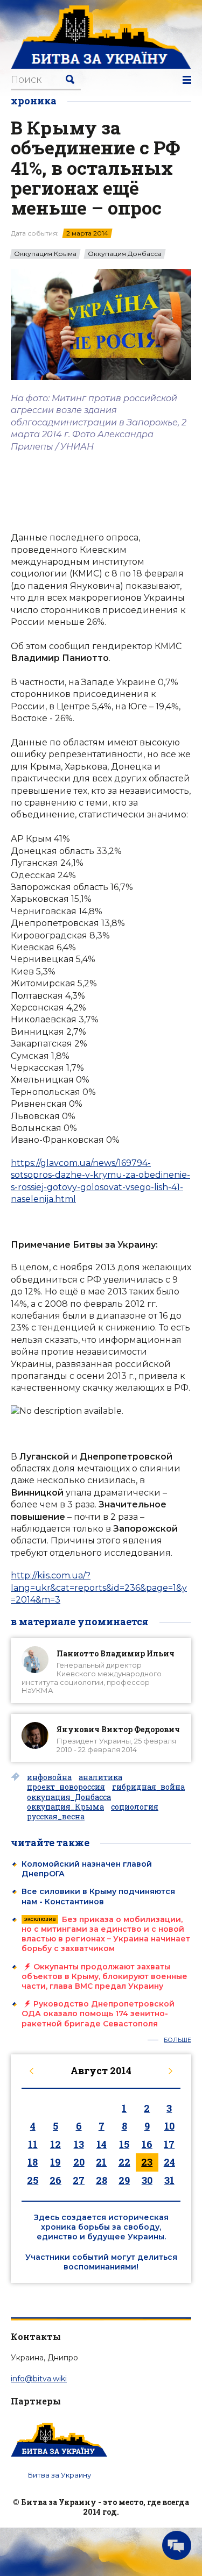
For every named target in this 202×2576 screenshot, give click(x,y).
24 (169, 2162)
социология (135, 1807)
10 (169, 2126)
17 (169, 2144)
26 (55, 2180)
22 (124, 2162)
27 (79, 2180)
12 (55, 2144)
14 (102, 2144)
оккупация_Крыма (65, 1807)
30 (147, 2180)
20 (79, 2162)
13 (79, 2144)
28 (102, 2180)
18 (33, 2162)
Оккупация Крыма (45, 254)
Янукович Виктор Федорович (118, 1729)
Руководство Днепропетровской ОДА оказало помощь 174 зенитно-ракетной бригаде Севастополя (98, 2013)
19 (55, 2162)
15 (124, 2144)
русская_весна (56, 1817)
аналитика (100, 1777)
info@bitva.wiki (39, 2379)
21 (101, 2162)
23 (147, 2162)
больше (177, 2040)
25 (33, 2180)
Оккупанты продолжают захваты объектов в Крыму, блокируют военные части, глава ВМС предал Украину (105, 1976)
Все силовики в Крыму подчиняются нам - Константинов (98, 1896)
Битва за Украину (60, 2475)
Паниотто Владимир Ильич (116, 1653)
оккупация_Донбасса (69, 1797)
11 (33, 2144)
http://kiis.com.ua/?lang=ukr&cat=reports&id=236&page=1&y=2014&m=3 (99, 1588)
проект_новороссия (66, 1787)
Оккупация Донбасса (125, 254)
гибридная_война (148, 1787)
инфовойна (49, 1777)
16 (147, 2144)
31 (169, 2180)
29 (124, 2180)
